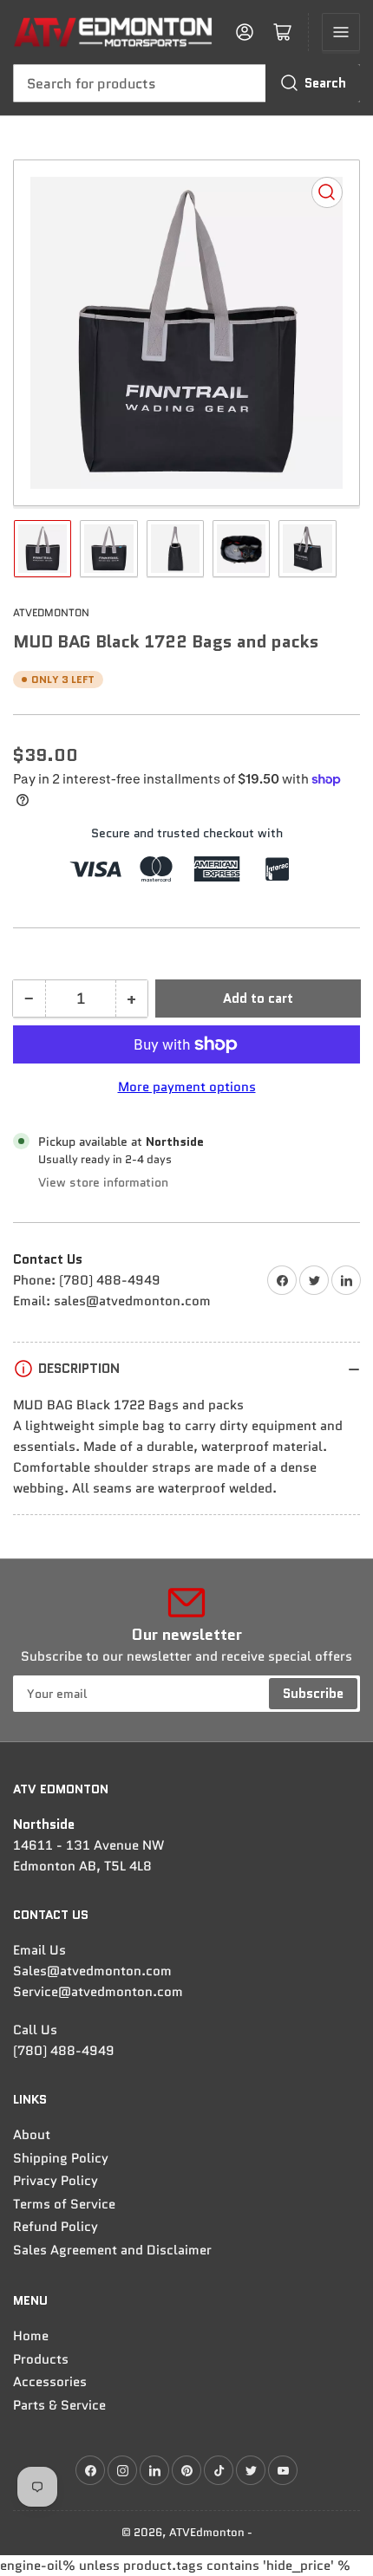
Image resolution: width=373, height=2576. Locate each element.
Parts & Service (59, 2405)
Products (41, 2359)
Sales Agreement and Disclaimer (112, 2250)
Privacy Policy (56, 2181)
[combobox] (186, 83)
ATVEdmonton (51, 612)
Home (31, 2336)
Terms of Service (64, 2204)
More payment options (187, 1087)
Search (325, 83)
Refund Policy (56, 2227)
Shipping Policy (61, 2158)
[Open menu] (341, 32)
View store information (103, 1182)
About (32, 2135)
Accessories (50, 2382)
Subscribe (313, 1694)
